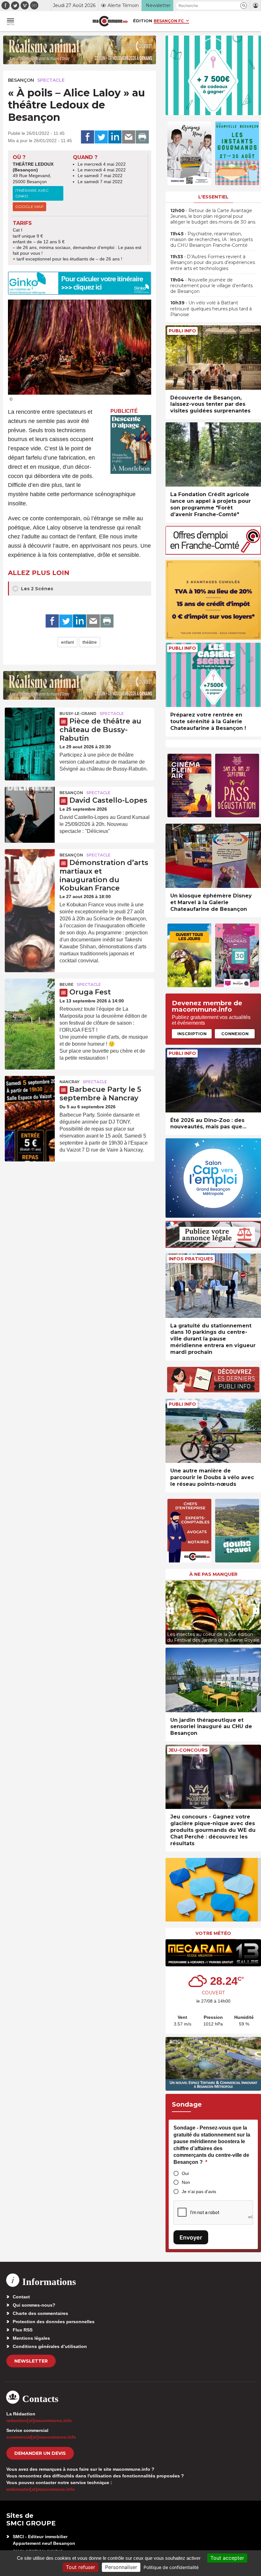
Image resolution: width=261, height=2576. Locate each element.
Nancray (70, 1082)
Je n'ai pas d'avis (199, 2192)
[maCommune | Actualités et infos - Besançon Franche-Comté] (110, 21)
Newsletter (31, 2361)
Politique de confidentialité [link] (171, 2567)
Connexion (235, 1034)
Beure (67, 984)
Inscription (192, 1034)
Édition (143, 21)
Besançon (21, 80)
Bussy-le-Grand (78, 713)
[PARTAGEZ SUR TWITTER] (101, 137)
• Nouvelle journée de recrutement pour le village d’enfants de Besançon (212, 286)
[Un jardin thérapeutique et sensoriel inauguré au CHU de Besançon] (213, 1680)
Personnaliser (121, 2567)
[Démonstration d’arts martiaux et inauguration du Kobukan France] (30, 866)
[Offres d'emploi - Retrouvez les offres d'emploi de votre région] (213, 553)
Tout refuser (81, 2567)
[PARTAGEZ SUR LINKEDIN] (115, 137)
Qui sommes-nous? (34, 2305)
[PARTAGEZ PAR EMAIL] (129, 137)
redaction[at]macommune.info (39, 2420)
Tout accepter (227, 2558)
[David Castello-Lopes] (30, 804)
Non (186, 2182)
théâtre (90, 642)
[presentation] (170, 1611)
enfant (67, 642)
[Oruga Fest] (30, 995)
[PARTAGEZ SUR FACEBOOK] (88, 137)
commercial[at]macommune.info (41, 2437)
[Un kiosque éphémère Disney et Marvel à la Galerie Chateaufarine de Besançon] (213, 856)
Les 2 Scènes (36, 589)
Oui (185, 2173)
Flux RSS (23, 2330)
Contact (21, 2297)
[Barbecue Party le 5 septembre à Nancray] (30, 1093)
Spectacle (51, 80)
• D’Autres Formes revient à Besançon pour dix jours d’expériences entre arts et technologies (213, 262)
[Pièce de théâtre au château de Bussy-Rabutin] (30, 724)
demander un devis (40, 2453)
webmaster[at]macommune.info (41, 2489)
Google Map (29, 207)
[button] (244, 6)
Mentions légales (31, 2338)
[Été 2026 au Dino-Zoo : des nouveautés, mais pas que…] (213, 1080)
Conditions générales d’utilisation (50, 2346)
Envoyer (191, 2237)
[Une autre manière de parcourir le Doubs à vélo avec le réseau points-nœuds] (213, 1431)
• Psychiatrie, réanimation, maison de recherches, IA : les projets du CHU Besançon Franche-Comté (212, 239)
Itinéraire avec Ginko (32, 193)
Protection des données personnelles (54, 2322)
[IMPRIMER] (142, 137)
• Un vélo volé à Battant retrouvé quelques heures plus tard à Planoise (211, 308)
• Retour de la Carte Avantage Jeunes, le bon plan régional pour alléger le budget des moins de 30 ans (213, 216)
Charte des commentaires (40, 2313)
